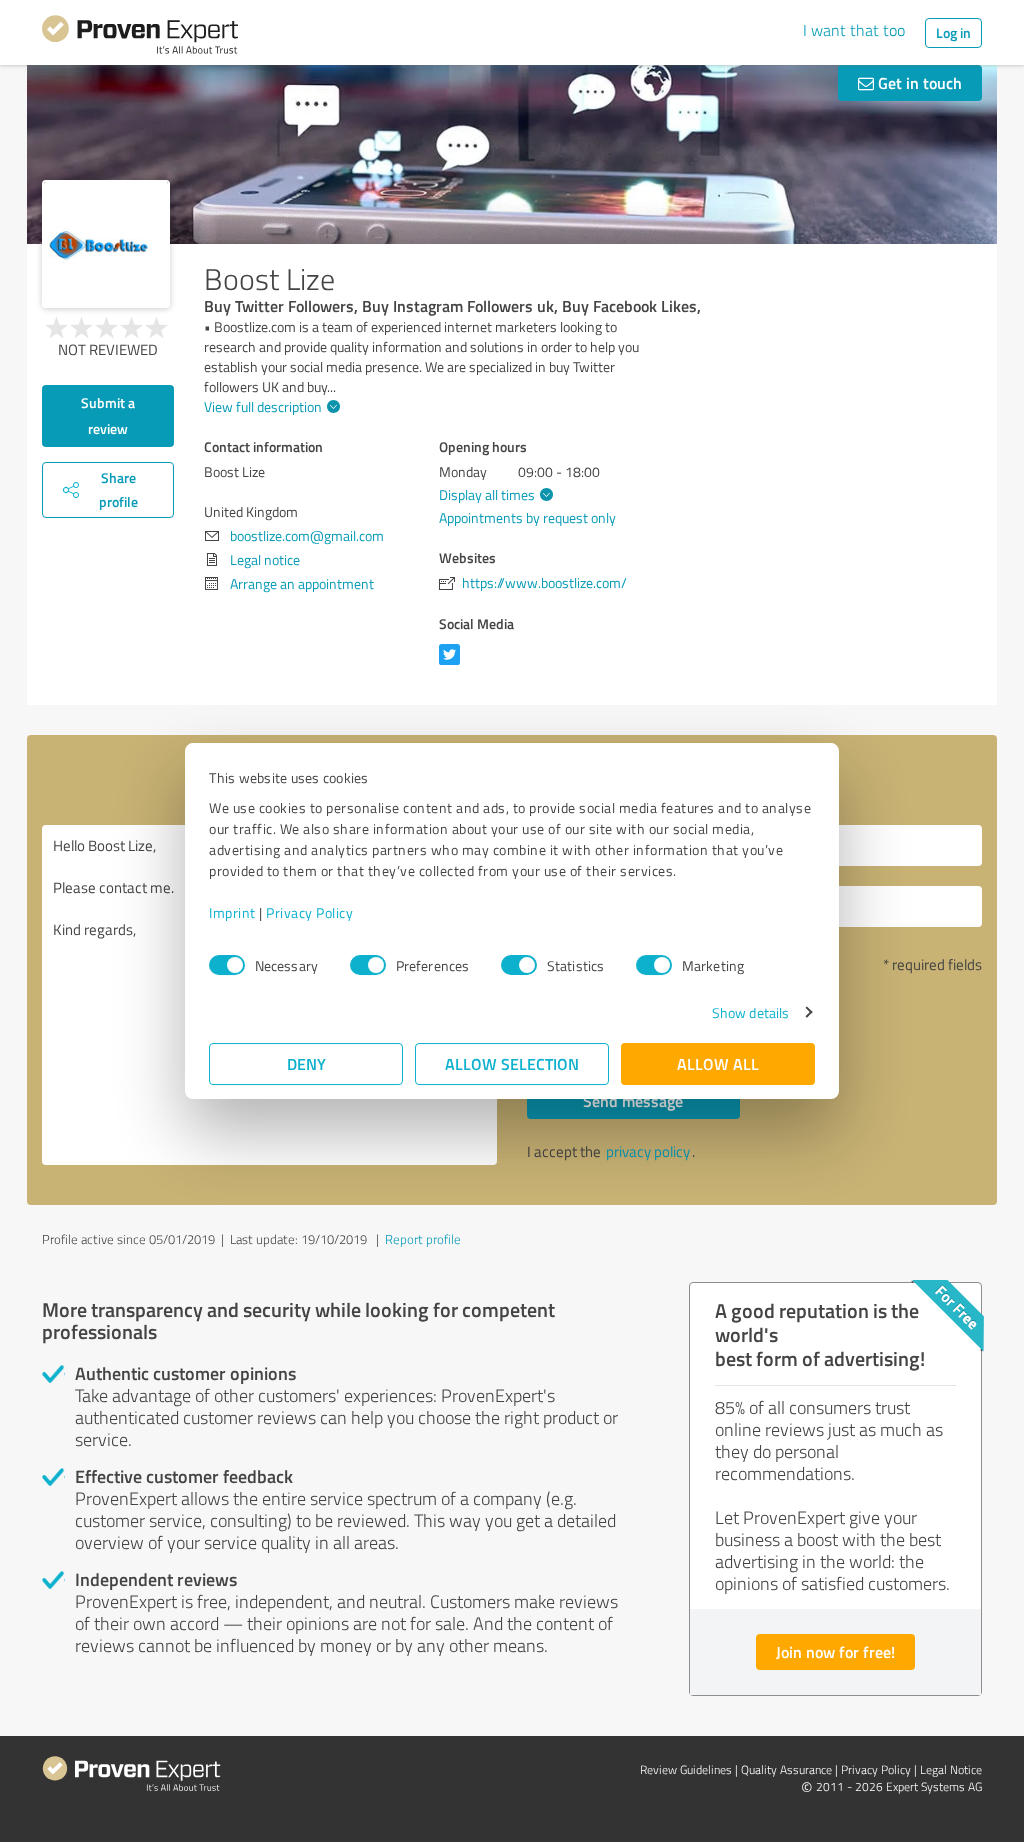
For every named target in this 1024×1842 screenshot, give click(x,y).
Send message (633, 1100)
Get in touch (918, 82)
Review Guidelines (686, 1769)
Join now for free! (835, 1651)
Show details (750, 1012)
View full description (263, 406)
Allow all (718, 1063)
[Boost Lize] (106, 244)
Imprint (232, 912)
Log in (953, 32)
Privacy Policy (309, 912)
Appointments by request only (527, 517)
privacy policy (648, 1151)
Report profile (423, 1239)
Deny (306, 1063)
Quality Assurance (786, 1769)
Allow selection (512, 1063)
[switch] (368, 965)
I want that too (854, 30)
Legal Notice (951, 1769)
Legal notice (265, 559)
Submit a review (108, 415)
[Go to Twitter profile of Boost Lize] (453, 664)
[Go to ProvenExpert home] (140, 38)
